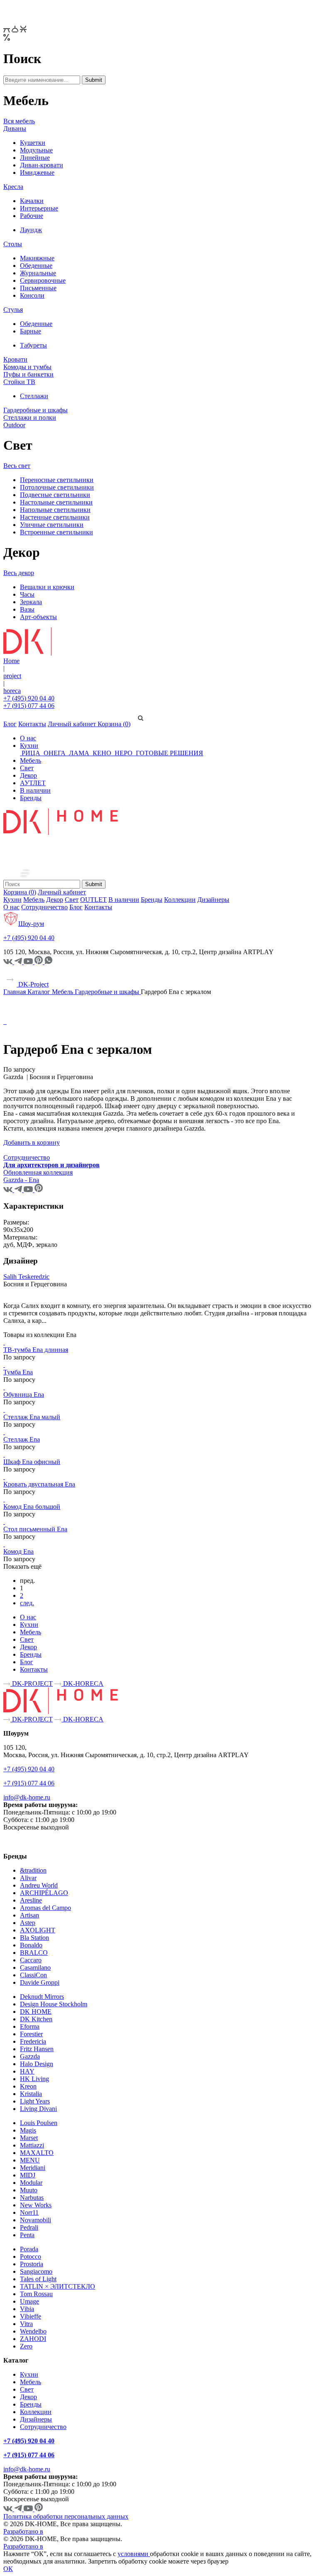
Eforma (30, 2026)
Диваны (15, 129)
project (12, 676)
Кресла (13, 187)
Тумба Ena (18, 1372)
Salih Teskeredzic (26, 1277)
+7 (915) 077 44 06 (29, 706)
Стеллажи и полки (30, 417)
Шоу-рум (31, 924)
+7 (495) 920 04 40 (29, 698)
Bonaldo (31, 1945)
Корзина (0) (114, 724)
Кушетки (33, 143)
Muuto (29, 2190)
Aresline (31, 1900)
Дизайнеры (213, 900)
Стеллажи (34, 396)
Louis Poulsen (39, 2123)
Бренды (31, 798)
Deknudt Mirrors (42, 1997)
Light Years (35, 2101)
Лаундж (31, 230)
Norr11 (29, 2212)
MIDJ (28, 2175)
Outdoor (14, 425)
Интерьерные (39, 208)
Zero (26, 2346)
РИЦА (31, 753)
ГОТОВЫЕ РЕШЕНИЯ (169, 753)
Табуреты (33, 345)
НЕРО (124, 753)
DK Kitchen (36, 2019)
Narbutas (32, 2198)
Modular (31, 2183)
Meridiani (33, 2168)
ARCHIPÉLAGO (44, 1893)
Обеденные (36, 266)
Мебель (31, 760)
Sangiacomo (36, 2271)
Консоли (32, 295)
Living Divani (38, 2109)
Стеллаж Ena (22, 1439)
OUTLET (93, 900)
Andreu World (39, 1885)
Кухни (29, 746)
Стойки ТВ (19, 382)
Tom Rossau (36, 2294)
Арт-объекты (38, 617)
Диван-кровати (42, 165)
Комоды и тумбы (27, 367)
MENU (30, 2160)
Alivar (28, 1878)
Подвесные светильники (55, 495)
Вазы (27, 609)
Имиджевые (37, 173)
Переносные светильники (57, 480)
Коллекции (180, 900)
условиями (134, 2554)
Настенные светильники (55, 517)
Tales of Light (38, 2279)
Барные (31, 331)
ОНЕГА (55, 753)
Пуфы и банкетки (28, 374)
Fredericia (33, 2041)
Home (11, 661)
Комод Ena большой (32, 1507)
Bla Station (34, 1938)
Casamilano (35, 1968)
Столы (13, 244)
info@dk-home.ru (27, 1797)
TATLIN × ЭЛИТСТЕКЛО (58, 2286)
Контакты (32, 724)
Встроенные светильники (56, 532)
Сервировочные (43, 280)
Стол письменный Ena (35, 1529)
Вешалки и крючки (47, 587)
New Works (36, 2205)
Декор (28, 775)
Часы (27, 594)
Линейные (35, 158)
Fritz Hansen (37, 2049)
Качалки (32, 201)
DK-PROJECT (32, 1683)
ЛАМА (79, 753)
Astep (28, 1923)
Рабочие (32, 216)
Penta (27, 2235)
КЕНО (102, 753)
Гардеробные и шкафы (36, 410)
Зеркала (31, 602)
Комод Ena (18, 1551)
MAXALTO (37, 2153)
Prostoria (32, 2264)
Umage (29, 2301)
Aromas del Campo (45, 1908)
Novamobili (36, 2220)
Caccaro (31, 1960)
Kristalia (31, 2094)
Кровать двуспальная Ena (39, 1484)
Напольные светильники (55, 510)
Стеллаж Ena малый (32, 1417)
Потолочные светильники (57, 487)
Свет (27, 768)
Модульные (36, 150)
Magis (28, 2130)
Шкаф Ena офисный (32, 1462)
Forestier (31, 2034)
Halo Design (37, 2064)
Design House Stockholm (54, 2004)
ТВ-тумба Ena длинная (36, 1350)
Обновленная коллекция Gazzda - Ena (38, 1176)
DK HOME (36, 2012)
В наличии (35, 790)
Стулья (13, 310)
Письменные (38, 288)
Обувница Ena (24, 1395)
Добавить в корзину (32, 1142)
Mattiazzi (32, 2145)
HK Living (34, 2079)
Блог (10, 724)
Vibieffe (31, 2316)
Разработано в (23, 2531)
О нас (28, 738)
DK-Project (33, 984)
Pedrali (29, 2227)
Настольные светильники (56, 502)
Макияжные (37, 258)
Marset (29, 2138)
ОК (8, 2569)
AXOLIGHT (38, 1930)
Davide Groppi (40, 1982)
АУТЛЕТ (33, 783)
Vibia (27, 2309)
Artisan (29, 1915)
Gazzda (30, 2056)
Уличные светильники (52, 525)
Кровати (15, 359)
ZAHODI (33, 2339)
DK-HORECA (82, 1683)
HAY (27, 2071)
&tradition (33, 1870)
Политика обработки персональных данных (66, 2516)
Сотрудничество (44, 907)
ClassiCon (33, 1975)
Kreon (28, 2086)
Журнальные (38, 273)
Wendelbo (33, 2331)
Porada (29, 2249)
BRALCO (34, 1953)
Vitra (26, 2324)
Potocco (31, 2256)
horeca (12, 691)
